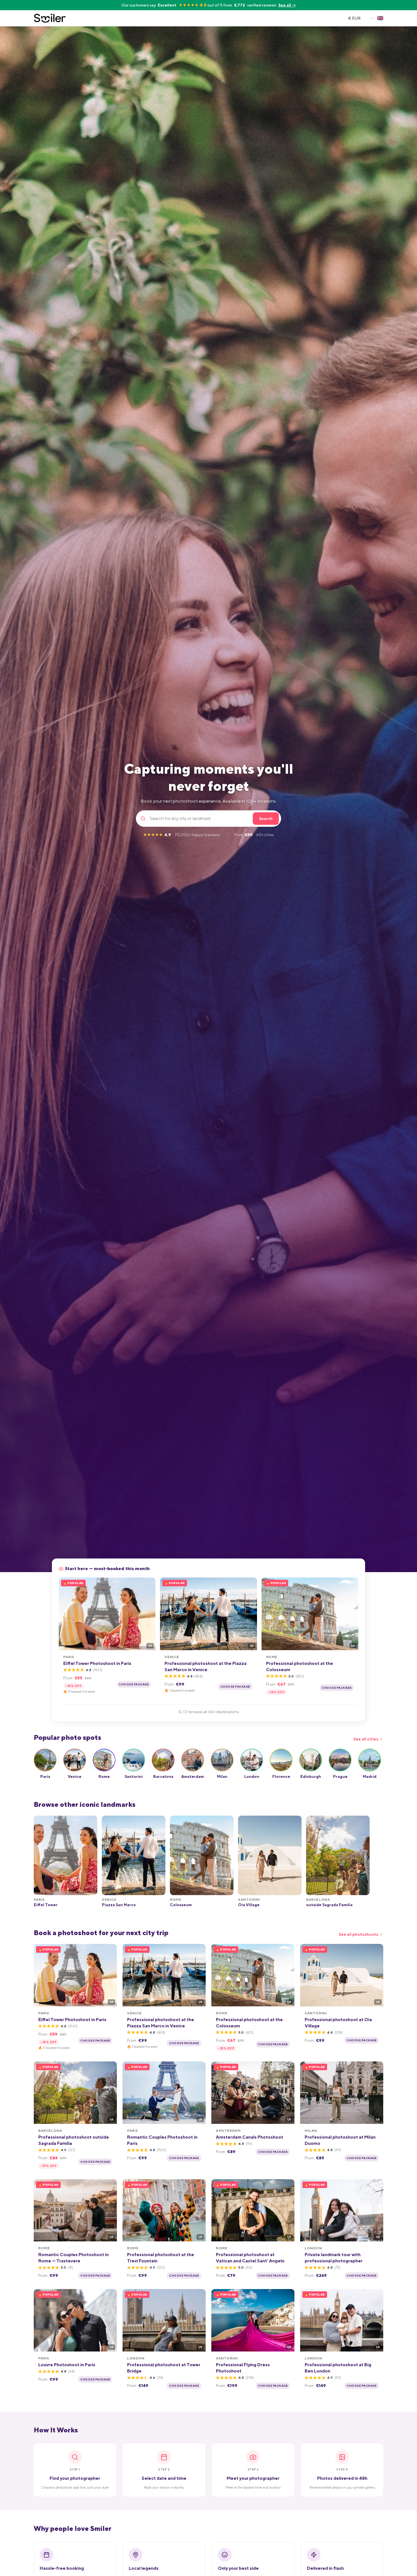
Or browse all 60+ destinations (211, 1712)
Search (266, 819)
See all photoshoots (358, 1934)
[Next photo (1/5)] (149, 1614)
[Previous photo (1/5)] (65, 1614)
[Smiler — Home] (50, 18)
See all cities (366, 1739)
